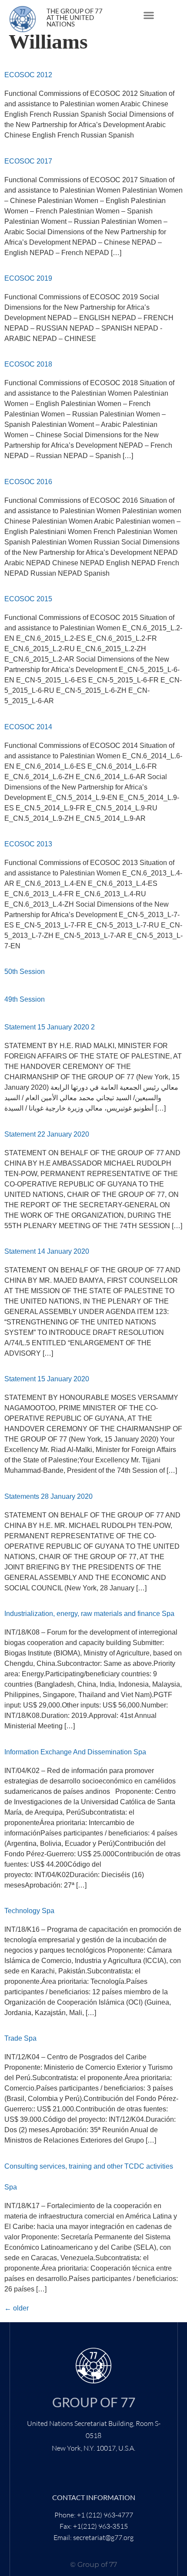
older (17, 2308)
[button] (149, 15)
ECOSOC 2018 (28, 364)
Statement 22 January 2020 (47, 1134)
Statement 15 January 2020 (47, 1379)
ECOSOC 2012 (28, 75)
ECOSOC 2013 (28, 844)
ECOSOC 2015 (28, 599)
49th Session (25, 999)
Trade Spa (20, 2038)
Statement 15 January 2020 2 (50, 1027)
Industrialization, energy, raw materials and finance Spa (89, 1614)
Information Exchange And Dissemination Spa (75, 1752)
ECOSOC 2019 (28, 278)
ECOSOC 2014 (28, 727)
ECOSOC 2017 (28, 161)
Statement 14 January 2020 (47, 1251)
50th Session (25, 972)
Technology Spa (29, 1911)
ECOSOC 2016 (28, 482)
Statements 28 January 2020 (48, 1496)
